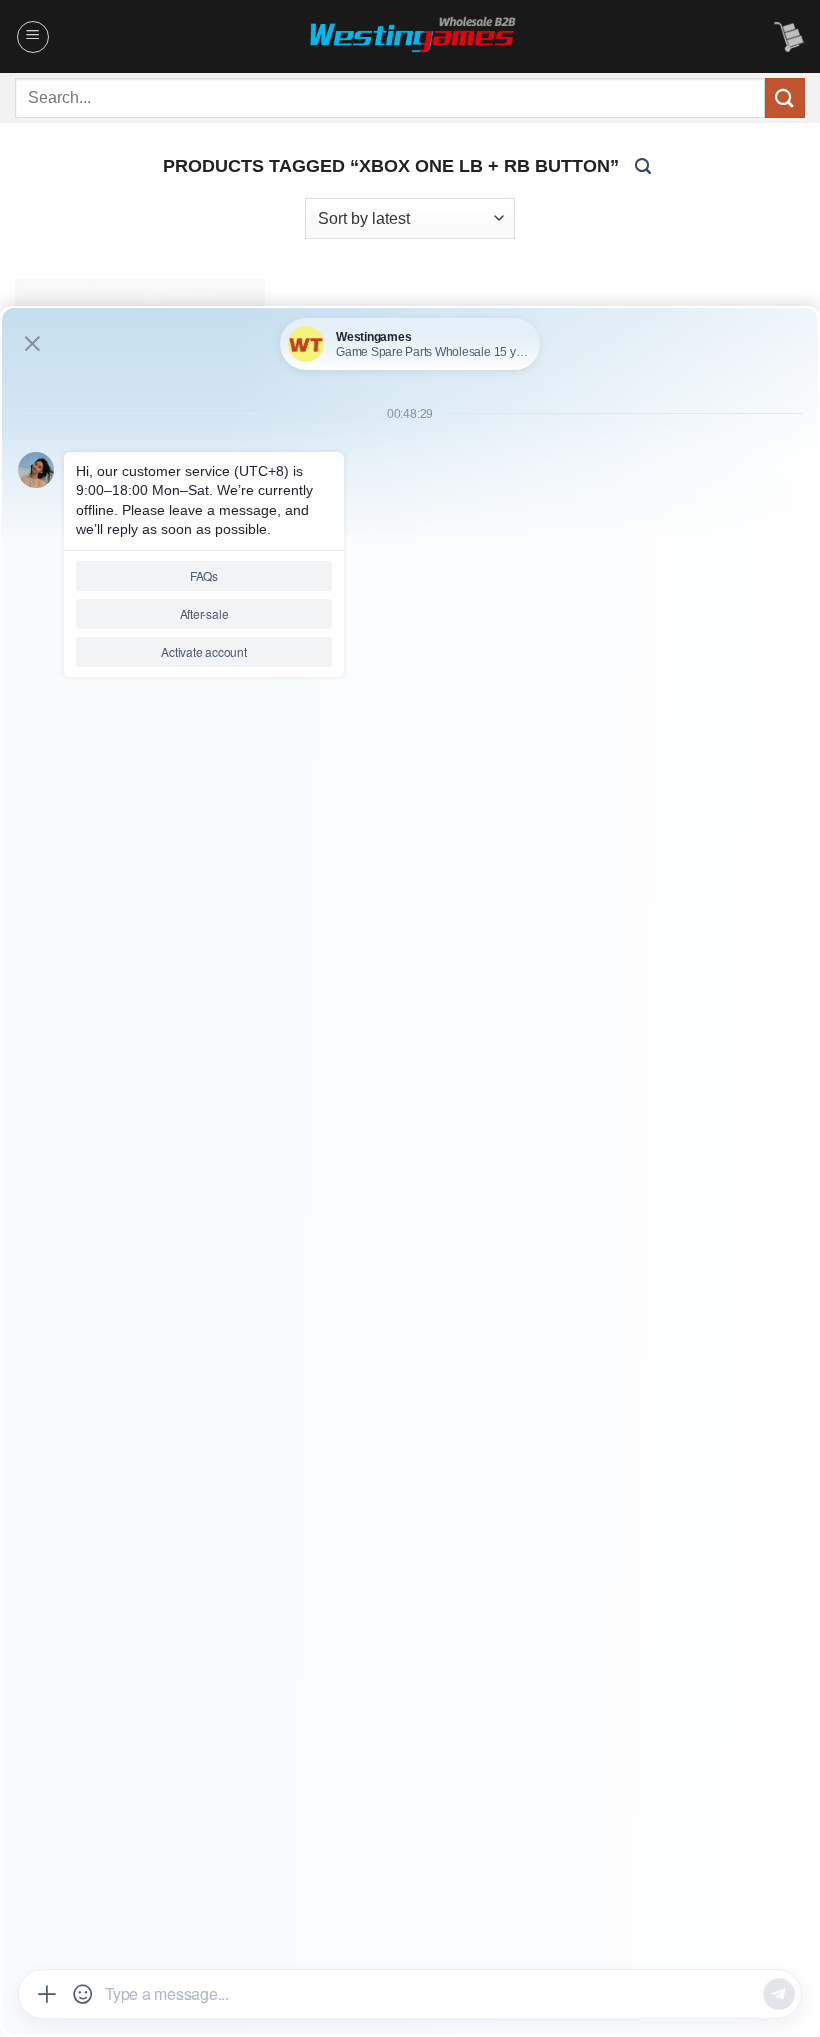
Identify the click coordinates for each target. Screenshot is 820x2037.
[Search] (643, 165)
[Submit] (785, 97)
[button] (33, 37)
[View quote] (789, 37)
